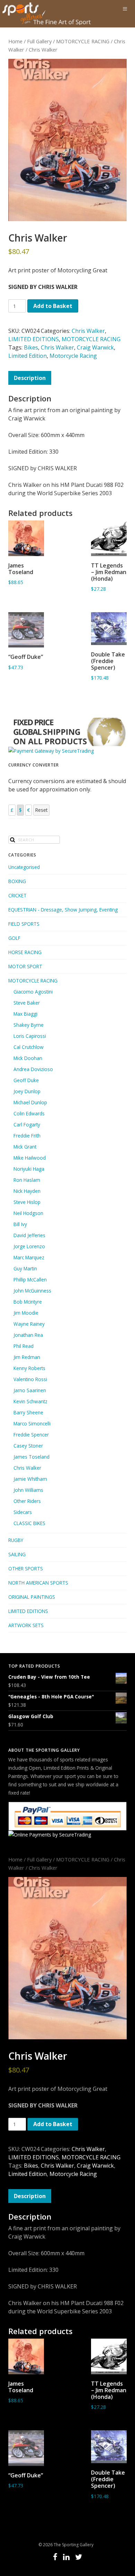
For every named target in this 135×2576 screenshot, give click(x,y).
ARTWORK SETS (26, 1625)
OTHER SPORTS (26, 1568)
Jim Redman (27, 1357)
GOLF (14, 938)
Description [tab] (30, 378)
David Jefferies (29, 1235)
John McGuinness (32, 1291)
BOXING (17, 881)
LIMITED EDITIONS (34, 339)
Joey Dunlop (27, 1091)
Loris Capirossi (30, 1036)
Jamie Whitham (30, 1479)
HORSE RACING (25, 952)
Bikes (31, 347)
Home (15, 41)
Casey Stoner (28, 1446)
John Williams (28, 1490)
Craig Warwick (95, 347)
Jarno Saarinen (30, 1390)
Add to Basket (53, 306)
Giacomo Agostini (33, 992)
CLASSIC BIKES (29, 1523)
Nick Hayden (27, 1191)
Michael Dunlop (30, 1102)
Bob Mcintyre (28, 1302)
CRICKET (17, 895)
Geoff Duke (26, 1080)
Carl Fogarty (27, 1124)
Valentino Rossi (30, 1379)
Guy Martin (25, 1268)
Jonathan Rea (28, 1335)
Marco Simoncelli (32, 1423)
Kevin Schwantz (30, 1401)
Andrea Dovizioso (33, 1069)
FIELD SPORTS (24, 924)
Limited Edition (28, 356)
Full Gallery (39, 41)
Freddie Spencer (31, 1435)
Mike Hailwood (30, 1158)
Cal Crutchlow (29, 1047)
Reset (41, 810)
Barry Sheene (28, 1412)
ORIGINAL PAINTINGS (32, 1597)
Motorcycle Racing (73, 356)
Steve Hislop (27, 1202)
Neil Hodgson (28, 1213)
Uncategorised (24, 867)
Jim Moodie (26, 1313)
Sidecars (23, 1512)
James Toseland (31, 1457)
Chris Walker (88, 331)
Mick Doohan (28, 1058)
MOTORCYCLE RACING (83, 41)
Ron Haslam (27, 1180)
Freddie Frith (27, 1136)
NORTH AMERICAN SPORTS (38, 1583)
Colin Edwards (29, 1113)
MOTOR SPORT (25, 966)
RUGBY (16, 1540)
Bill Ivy (20, 1224)
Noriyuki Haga (29, 1169)
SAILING (17, 1554)
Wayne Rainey (29, 1324)
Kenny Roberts (29, 1368)
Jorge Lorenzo (29, 1246)
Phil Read (24, 1346)
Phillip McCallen (30, 1280)
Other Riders (27, 1501)
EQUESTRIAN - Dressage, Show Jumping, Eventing (63, 910)
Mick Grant (25, 1147)
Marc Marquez (29, 1257)
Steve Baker (27, 1003)
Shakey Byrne (29, 1025)
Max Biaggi (25, 1014)
